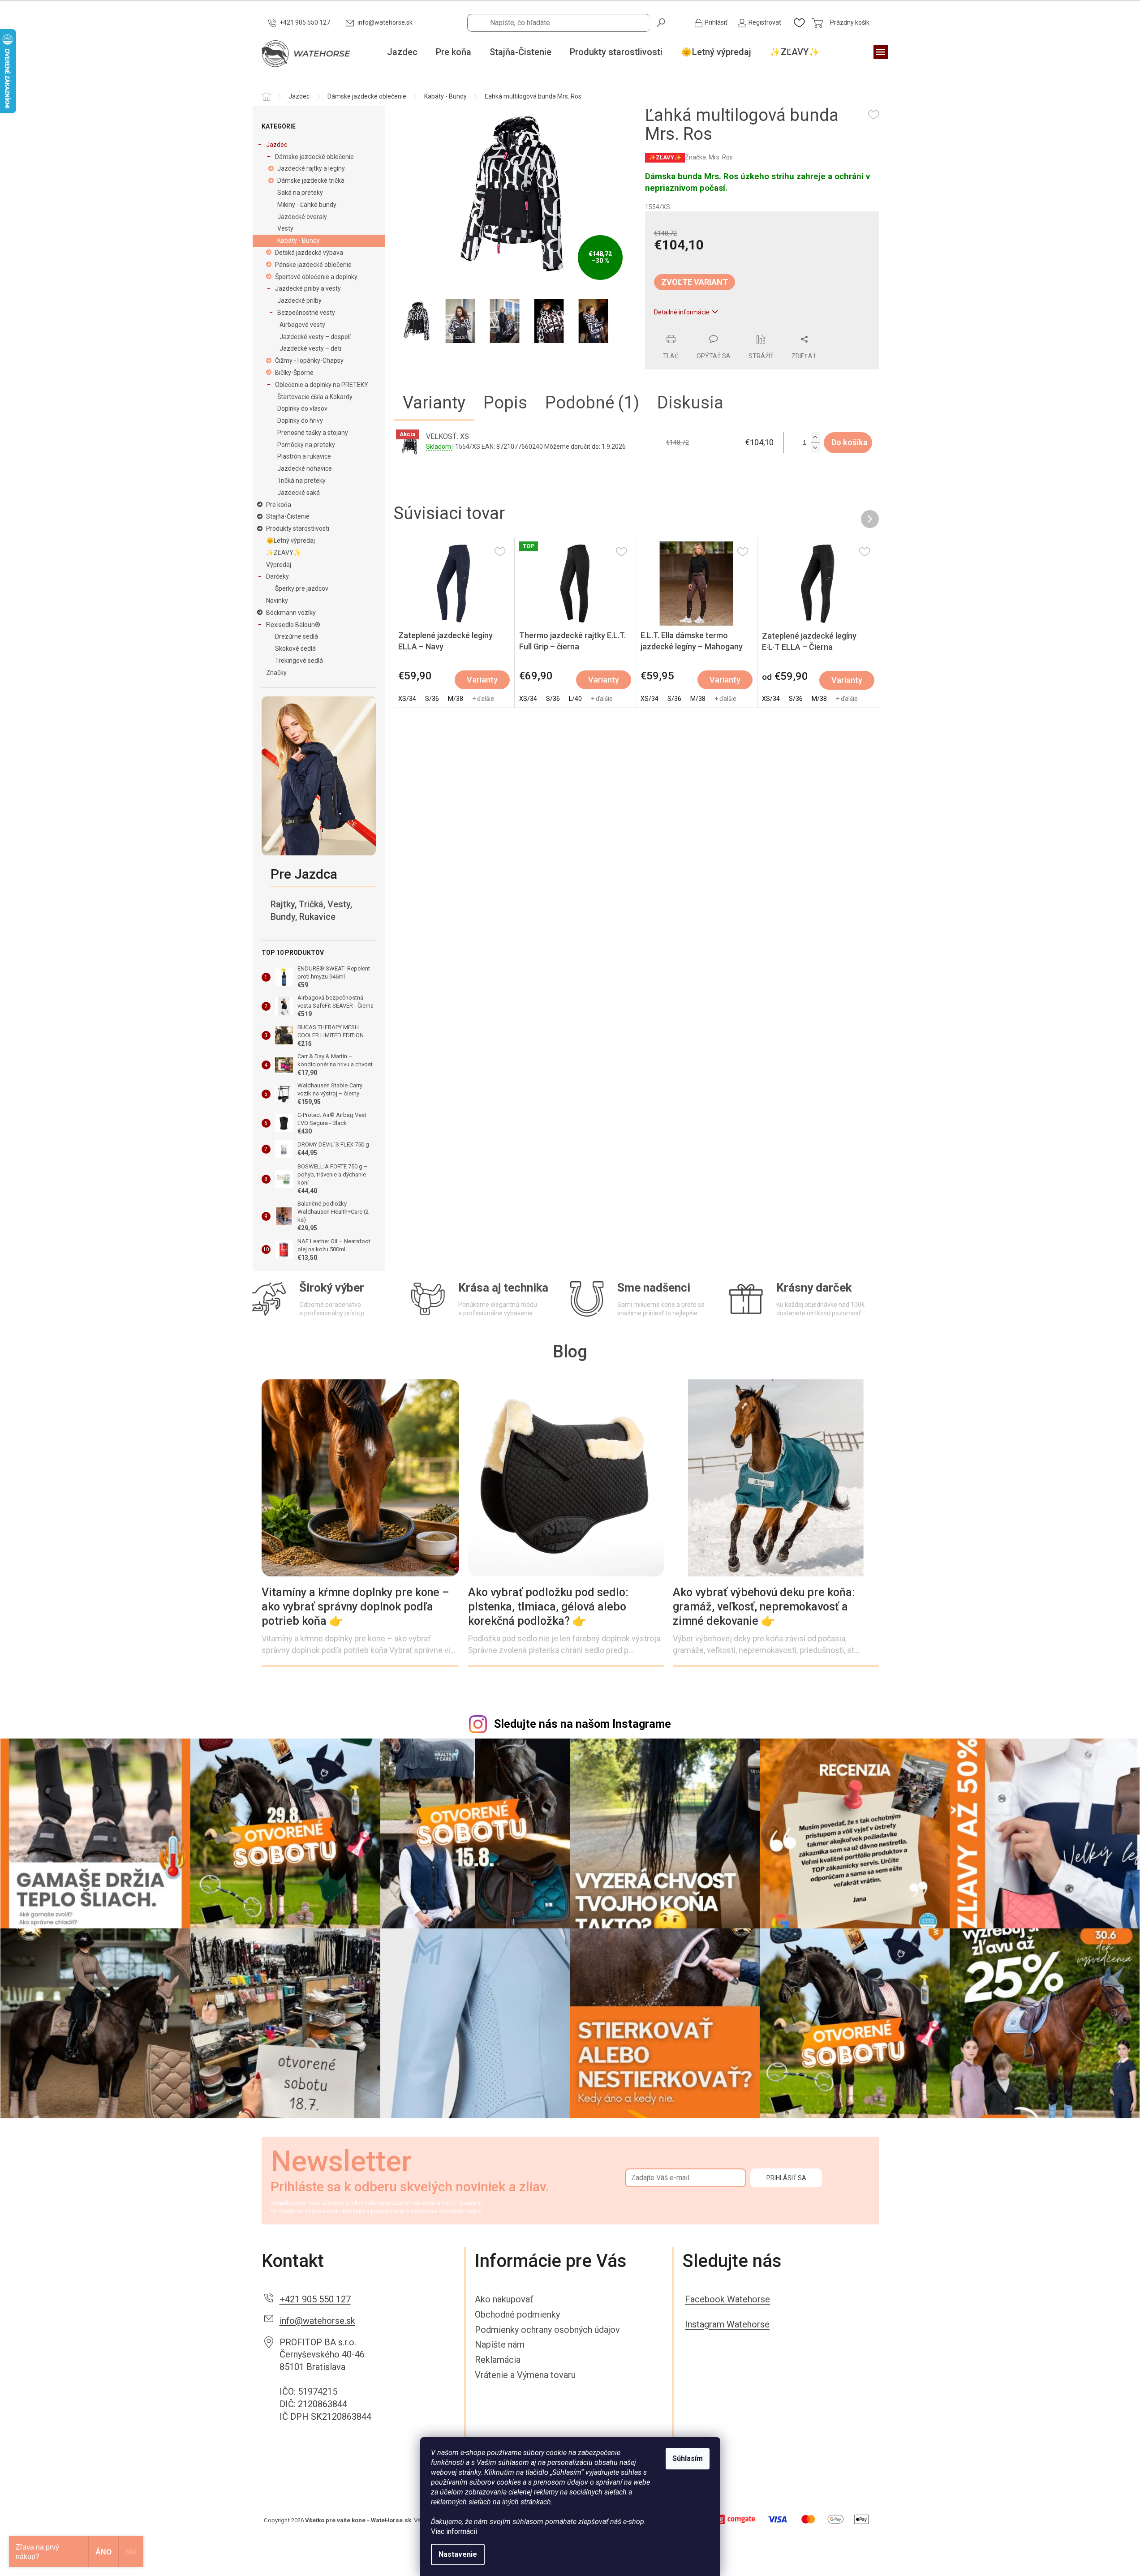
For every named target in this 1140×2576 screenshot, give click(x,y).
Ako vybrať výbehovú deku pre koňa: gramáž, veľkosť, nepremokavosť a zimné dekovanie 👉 (764, 1607)
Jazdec (277, 145)
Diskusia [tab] (690, 403)
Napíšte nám (500, 2344)
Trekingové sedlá (299, 661)
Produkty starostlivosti (298, 528)
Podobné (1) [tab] (592, 403)
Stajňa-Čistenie (288, 516)
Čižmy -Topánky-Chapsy (309, 361)
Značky (276, 673)
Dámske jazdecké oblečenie (314, 157)
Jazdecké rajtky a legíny (311, 168)
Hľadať (662, 22)
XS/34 (407, 699)
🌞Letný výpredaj (290, 541)
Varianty (482, 680)
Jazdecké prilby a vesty (308, 288)
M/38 (456, 699)
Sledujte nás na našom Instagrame (583, 1724)
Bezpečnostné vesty (306, 313)
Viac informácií (454, 2531)
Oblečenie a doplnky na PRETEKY (322, 385)
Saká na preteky (300, 193)
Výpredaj (279, 565)
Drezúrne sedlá (297, 636)
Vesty (285, 228)
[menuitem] (402, 52)
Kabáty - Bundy (299, 240)
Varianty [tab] (434, 403)
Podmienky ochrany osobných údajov (547, 2330)
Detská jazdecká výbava (309, 253)
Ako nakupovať (504, 2299)
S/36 (432, 699)
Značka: (709, 157)
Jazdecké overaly (302, 217)
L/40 (575, 699)
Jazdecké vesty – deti (310, 348)
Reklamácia (498, 2360)
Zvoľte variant (695, 282)
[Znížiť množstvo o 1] (815, 448)
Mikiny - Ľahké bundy (307, 205)
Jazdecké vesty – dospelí (315, 337)
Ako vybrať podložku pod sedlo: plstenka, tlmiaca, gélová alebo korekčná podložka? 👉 (548, 1607)
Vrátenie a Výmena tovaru (525, 2375)
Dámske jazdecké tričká (311, 180)
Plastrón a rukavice (304, 456)
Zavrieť (706, 330)
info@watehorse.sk (317, 2321)
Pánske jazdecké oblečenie (313, 265)
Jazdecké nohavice (305, 468)
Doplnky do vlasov (302, 408)
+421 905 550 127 (315, 2299)
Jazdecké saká (299, 493)
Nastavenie (458, 2554)
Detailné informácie (682, 312)
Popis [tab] (505, 403)
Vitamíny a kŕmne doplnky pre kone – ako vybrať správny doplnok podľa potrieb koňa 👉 (355, 1607)
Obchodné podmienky (517, 2314)
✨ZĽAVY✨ (284, 553)
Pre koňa (279, 505)
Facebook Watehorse (727, 2299)
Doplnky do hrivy (300, 421)
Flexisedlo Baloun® (293, 625)
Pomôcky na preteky (306, 445)
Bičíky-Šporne (294, 373)
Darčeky (277, 576)
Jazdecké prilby (299, 301)
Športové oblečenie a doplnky (316, 277)
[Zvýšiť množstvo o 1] (815, 437)
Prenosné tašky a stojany (313, 433)
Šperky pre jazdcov (302, 588)
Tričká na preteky (301, 481)
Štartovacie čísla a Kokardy (315, 397)
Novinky (277, 601)
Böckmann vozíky (291, 613)
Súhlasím (688, 2458)
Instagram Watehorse (727, 2324)
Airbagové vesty (302, 325)
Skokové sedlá (295, 648)
